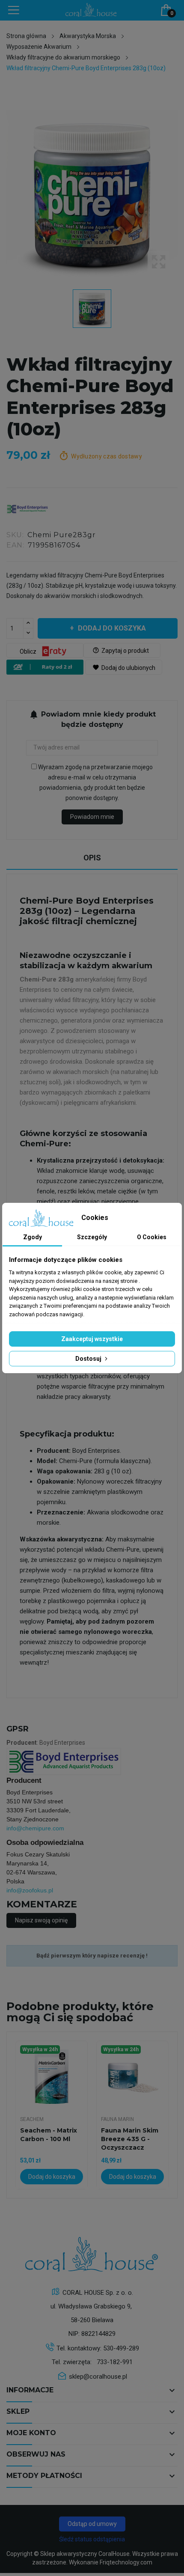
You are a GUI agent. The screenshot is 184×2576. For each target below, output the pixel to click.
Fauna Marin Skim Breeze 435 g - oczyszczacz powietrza (130, 2139)
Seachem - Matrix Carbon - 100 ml (49, 2135)
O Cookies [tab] (152, 1237)
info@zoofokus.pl (30, 1890)
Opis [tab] (92, 858)
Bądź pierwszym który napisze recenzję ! (92, 1956)
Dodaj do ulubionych (124, 667)
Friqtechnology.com (126, 2562)
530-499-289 (121, 2348)
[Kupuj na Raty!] (46, 667)
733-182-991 (115, 2362)
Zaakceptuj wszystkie (92, 1339)
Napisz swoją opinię (41, 1920)
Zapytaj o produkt (121, 650)
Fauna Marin (117, 2119)
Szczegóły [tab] (92, 1237)
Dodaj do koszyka (112, 628)
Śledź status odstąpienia (92, 2539)
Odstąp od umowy (92, 2524)
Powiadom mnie (92, 817)
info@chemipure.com (35, 1828)
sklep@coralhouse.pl (98, 2377)
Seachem (32, 2119)
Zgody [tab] (33, 1237)
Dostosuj (89, 1359)
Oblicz (29, 651)
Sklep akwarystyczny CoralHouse (85, 2554)
